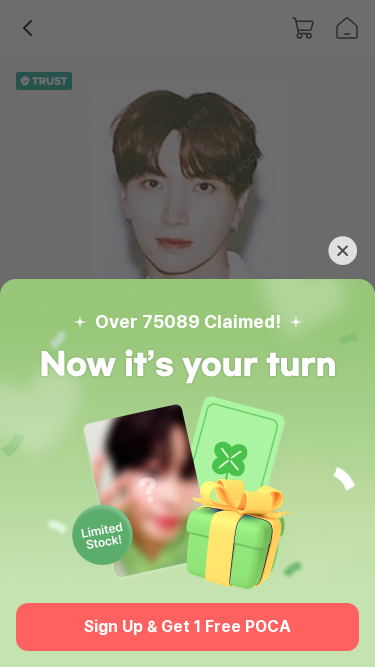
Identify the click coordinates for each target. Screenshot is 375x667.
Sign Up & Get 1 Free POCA (187, 626)
